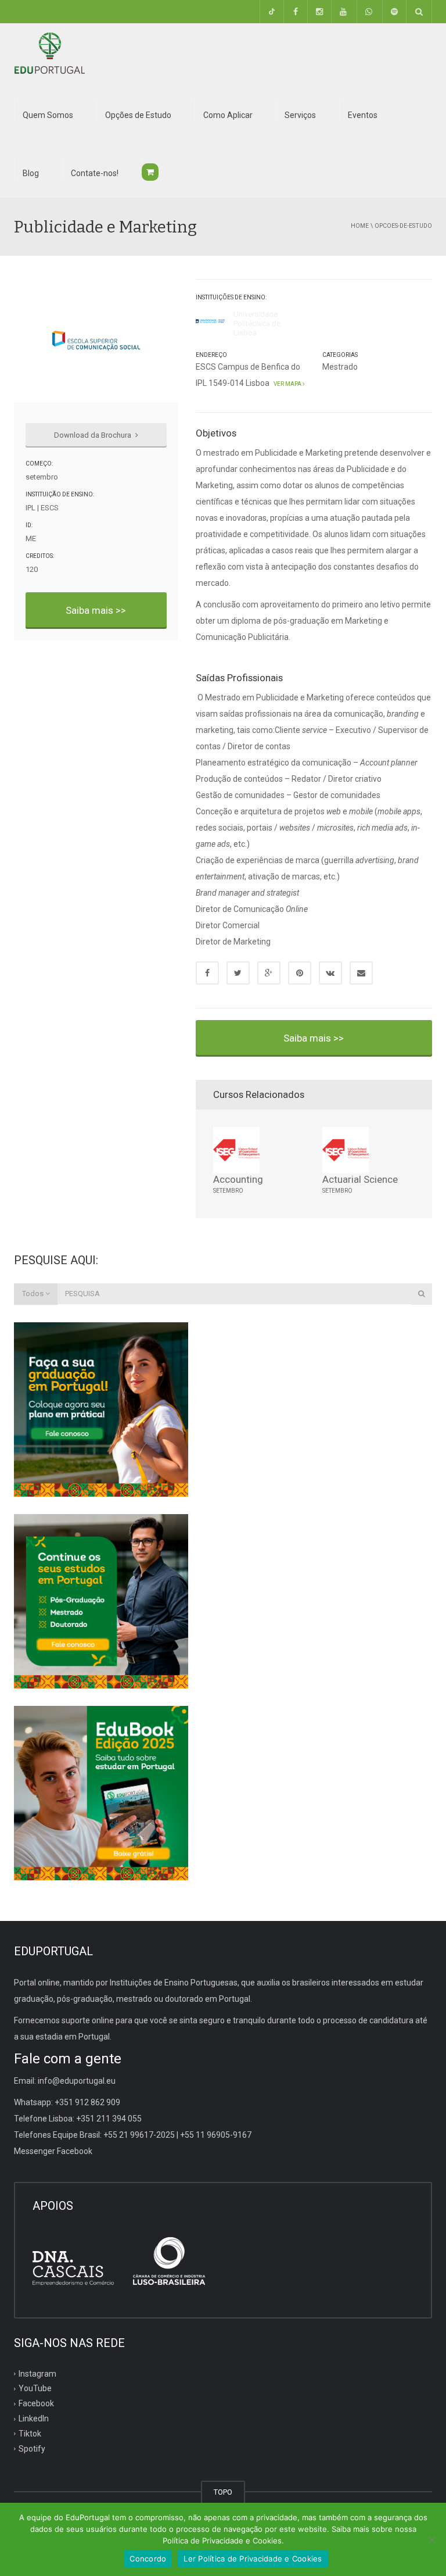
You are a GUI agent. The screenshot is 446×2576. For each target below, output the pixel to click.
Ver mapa (287, 384)
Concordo (148, 2559)
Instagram (37, 2373)
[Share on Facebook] (207, 973)
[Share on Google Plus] (269, 973)
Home (360, 226)
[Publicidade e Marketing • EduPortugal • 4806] (49, 52)
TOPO (223, 2492)
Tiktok (30, 2434)
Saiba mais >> (96, 610)
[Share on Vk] (330, 973)
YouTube (35, 2388)
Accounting (238, 1179)
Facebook (36, 2403)
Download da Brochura (93, 435)
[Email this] (361, 973)
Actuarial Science (360, 1179)
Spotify (32, 2449)
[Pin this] (300, 973)
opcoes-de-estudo (403, 226)
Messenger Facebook (53, 2151)
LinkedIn (34, 2418)
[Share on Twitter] (238, 973)
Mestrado (340, 367)
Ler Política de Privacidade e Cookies (253, 2559)
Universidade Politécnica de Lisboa (257, 324)
